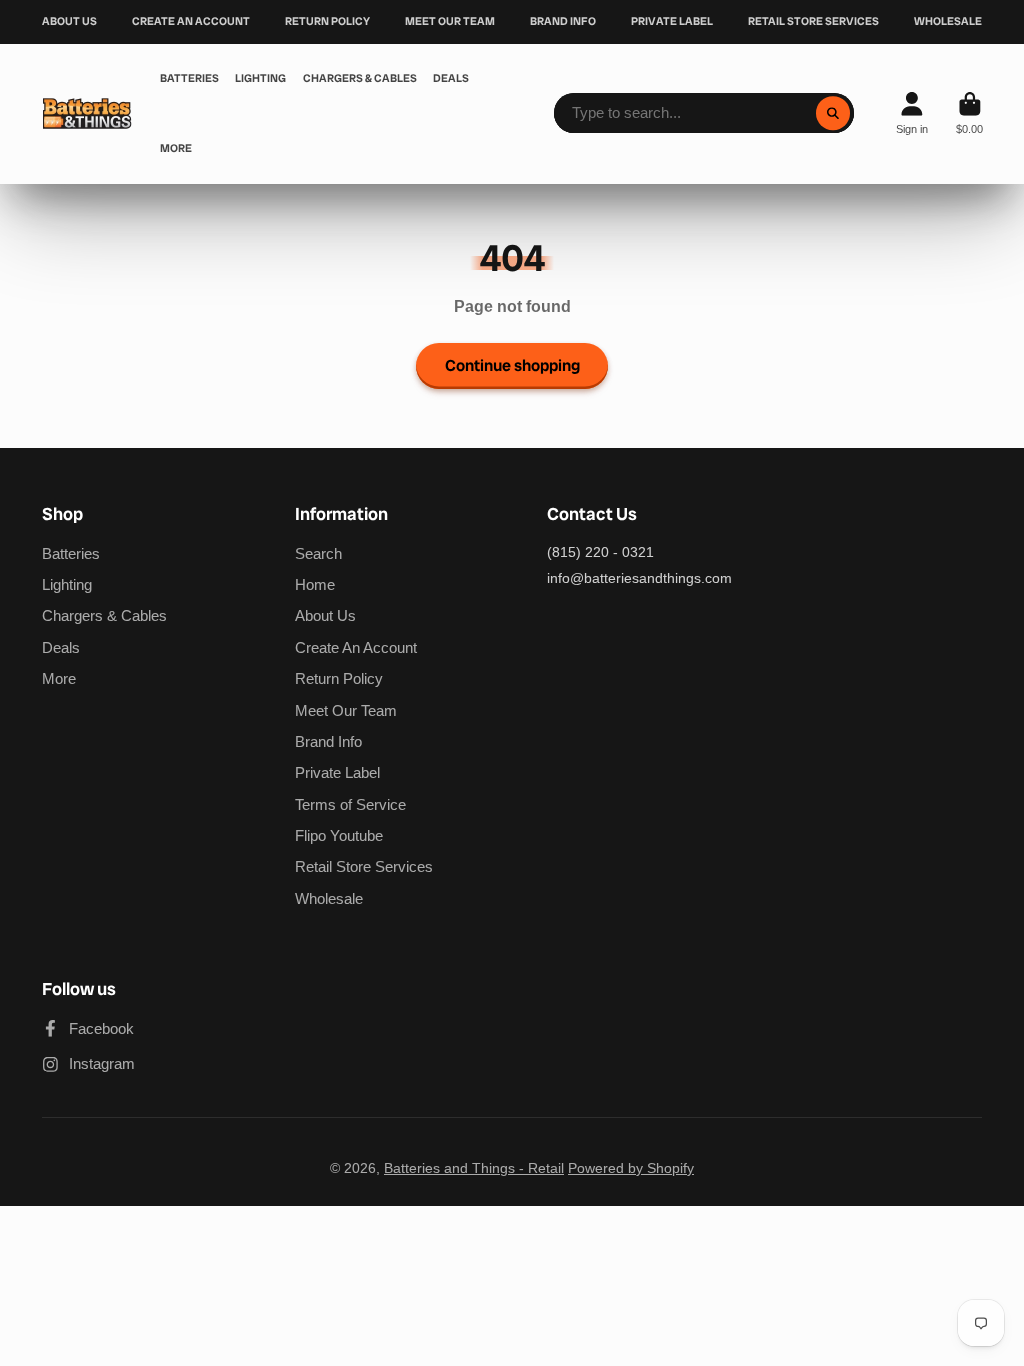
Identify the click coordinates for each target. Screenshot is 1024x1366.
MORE (176, 148)
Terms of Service (350, 804)
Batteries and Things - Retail (474, 1168)
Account (912, 113)
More (59, 678)
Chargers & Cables (104, 615)
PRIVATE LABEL (672, 21)
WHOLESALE (948, 21)
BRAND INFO (563, 21)
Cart (969, 113)
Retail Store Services (364, 866)
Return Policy (339, 678)
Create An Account (356, 647)
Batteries (71, 553)
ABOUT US (69, 21)
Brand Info (328, 741)
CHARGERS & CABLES (360, 78)
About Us (325, 615)
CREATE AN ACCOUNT (191, 21)
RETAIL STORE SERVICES (813, 21)
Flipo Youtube (339, 835)
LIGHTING (260, 78)
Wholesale (329, 898)
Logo (87, 113)
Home (315, 584)
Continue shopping (512, 365)
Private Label (337, 772)
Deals (61, 647)
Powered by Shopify (631, 1168)
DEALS (451, 78)
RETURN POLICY (327, 21)
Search (318, 553)
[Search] (833, 113)
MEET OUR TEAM (450, 21)
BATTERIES (189, 78)
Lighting (67, 584)
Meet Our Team (346, 710)
